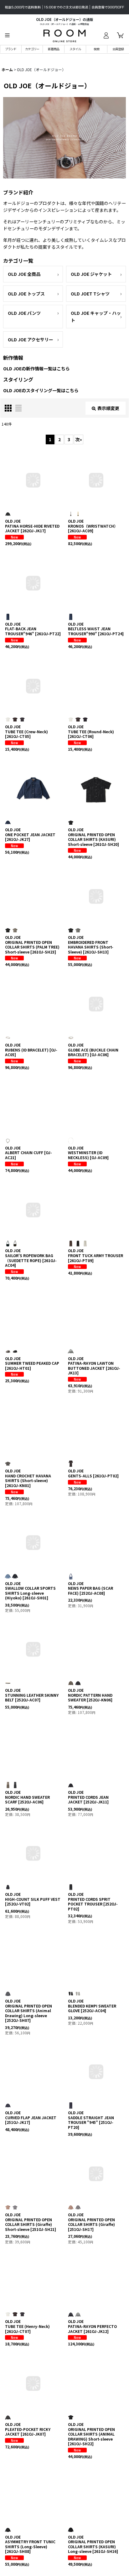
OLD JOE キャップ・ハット (96, 316)
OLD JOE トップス (26, 294)
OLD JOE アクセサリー (31, 339)
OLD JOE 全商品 (24, 274)
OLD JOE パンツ (24, 313)
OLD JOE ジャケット (91, 274)
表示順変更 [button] (108, 408)
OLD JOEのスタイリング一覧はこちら (41, 390)
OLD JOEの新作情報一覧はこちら (36, 368)
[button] (7, 35)
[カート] (120, 35)
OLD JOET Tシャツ (90, 294)
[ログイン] (106, 35)
